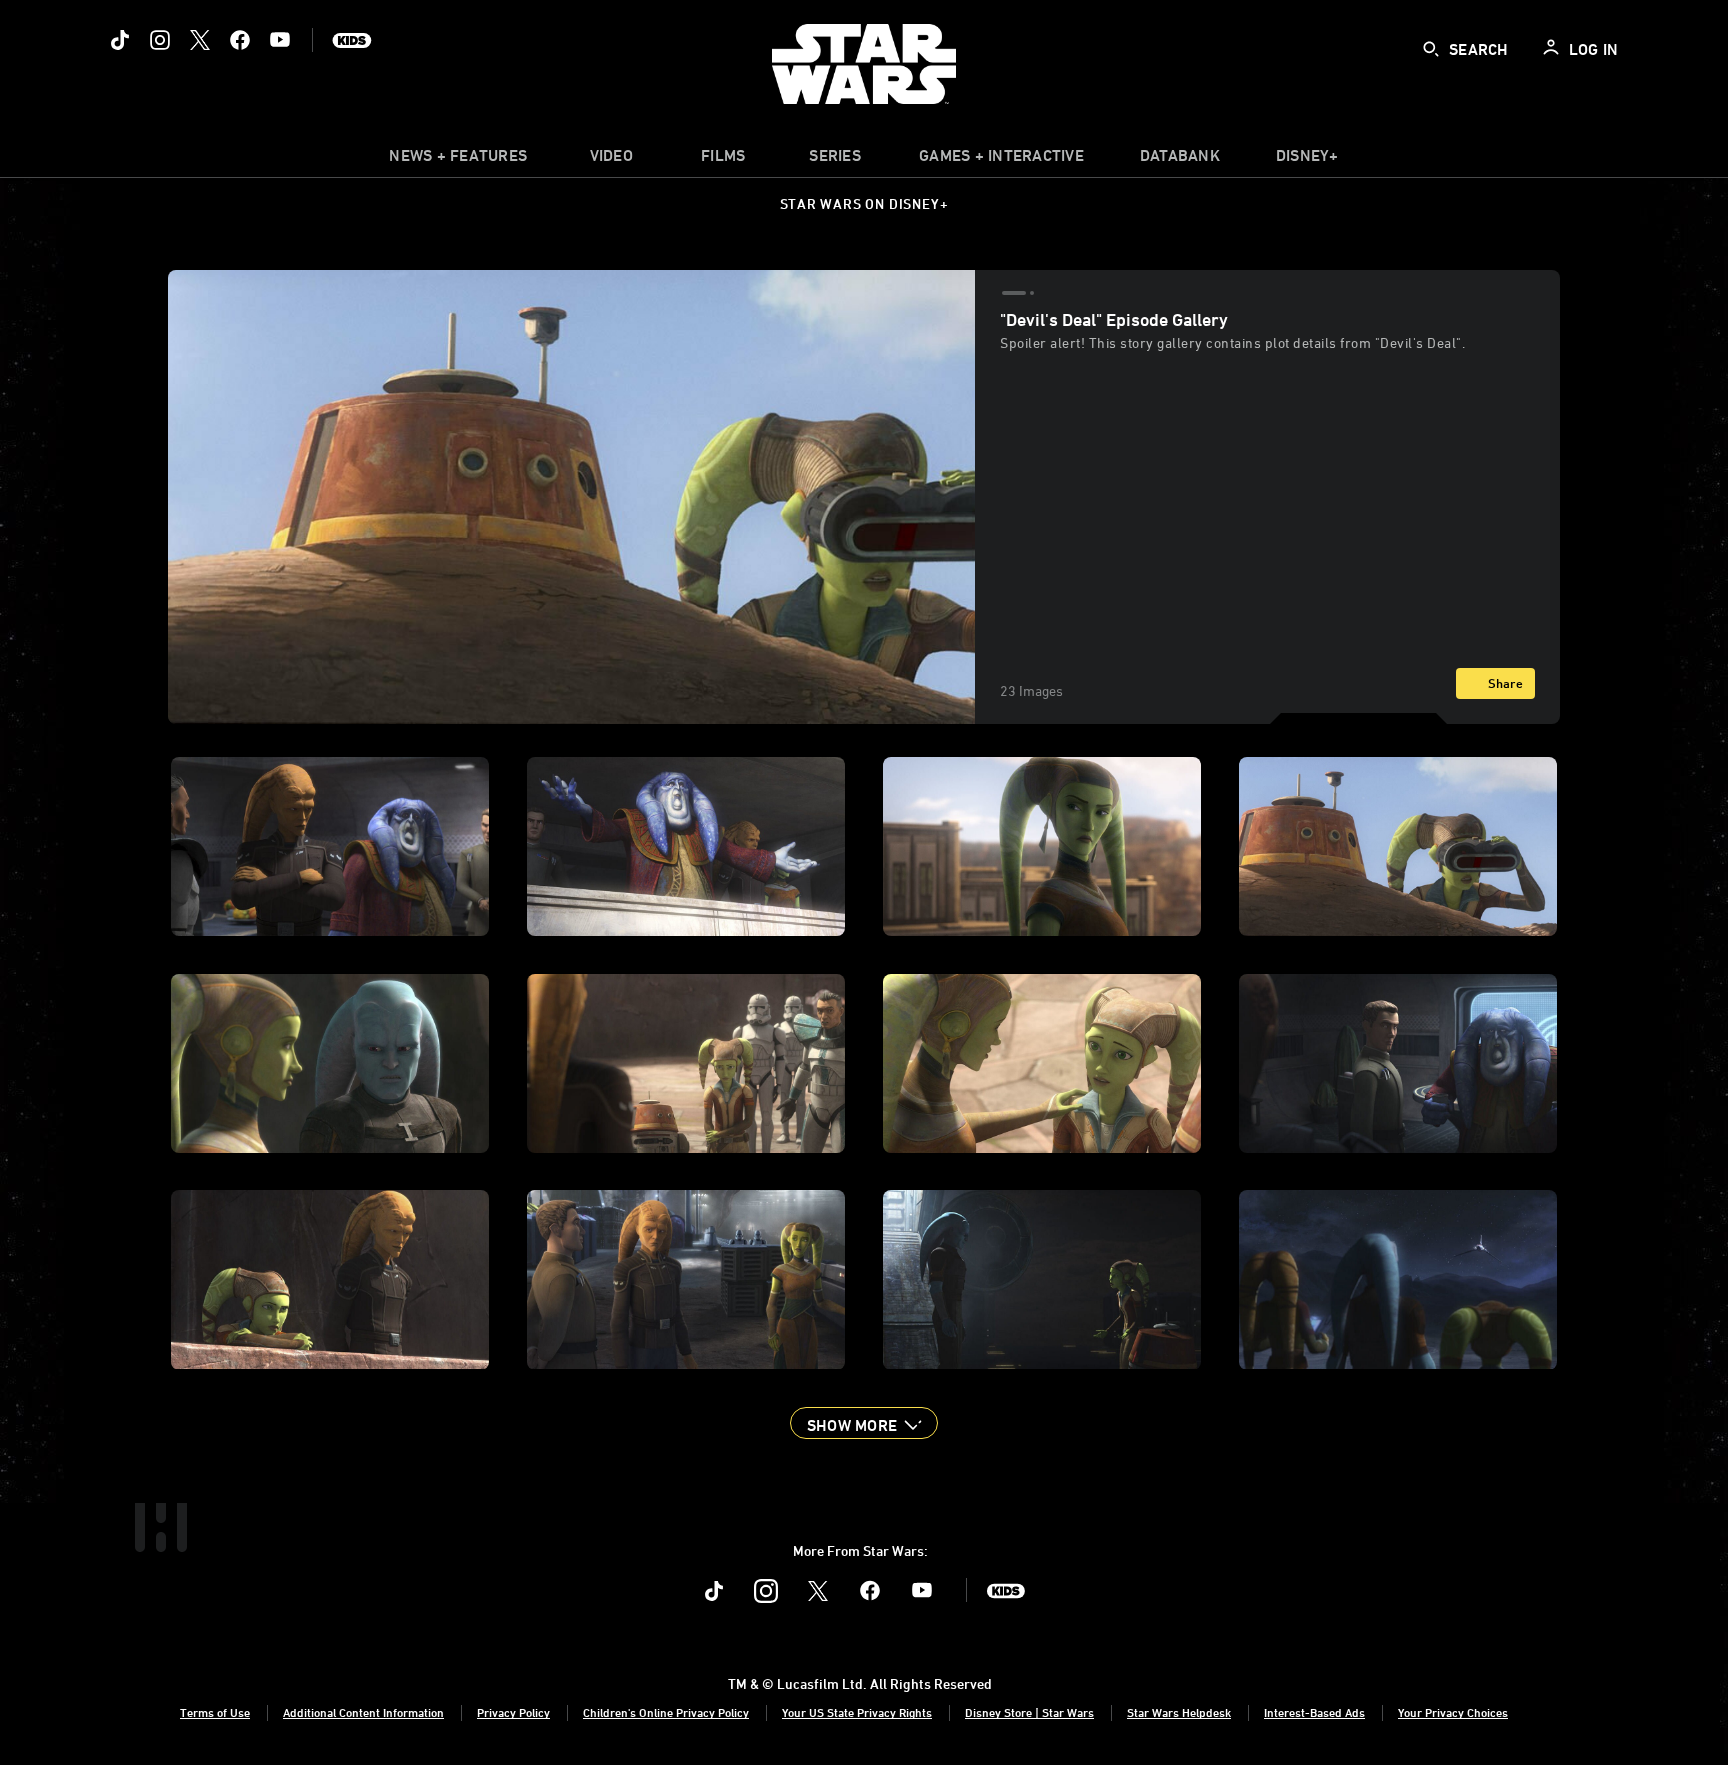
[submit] (1431, 49)
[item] (458, 160)
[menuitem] (611, 160)
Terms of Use (215, 1712)
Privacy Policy (513, 1712)
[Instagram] (160, 40)
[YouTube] (280, 40)
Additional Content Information (363, 1712)
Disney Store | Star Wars (1029, 1712)
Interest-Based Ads (1314, 1712)
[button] (864, 1423)
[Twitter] (200, 40)
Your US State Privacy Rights (857, 1712)
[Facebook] (240, 40)
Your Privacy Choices (1453, 1712)
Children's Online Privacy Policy (666, 1712)
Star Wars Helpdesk (1179, 1712)
